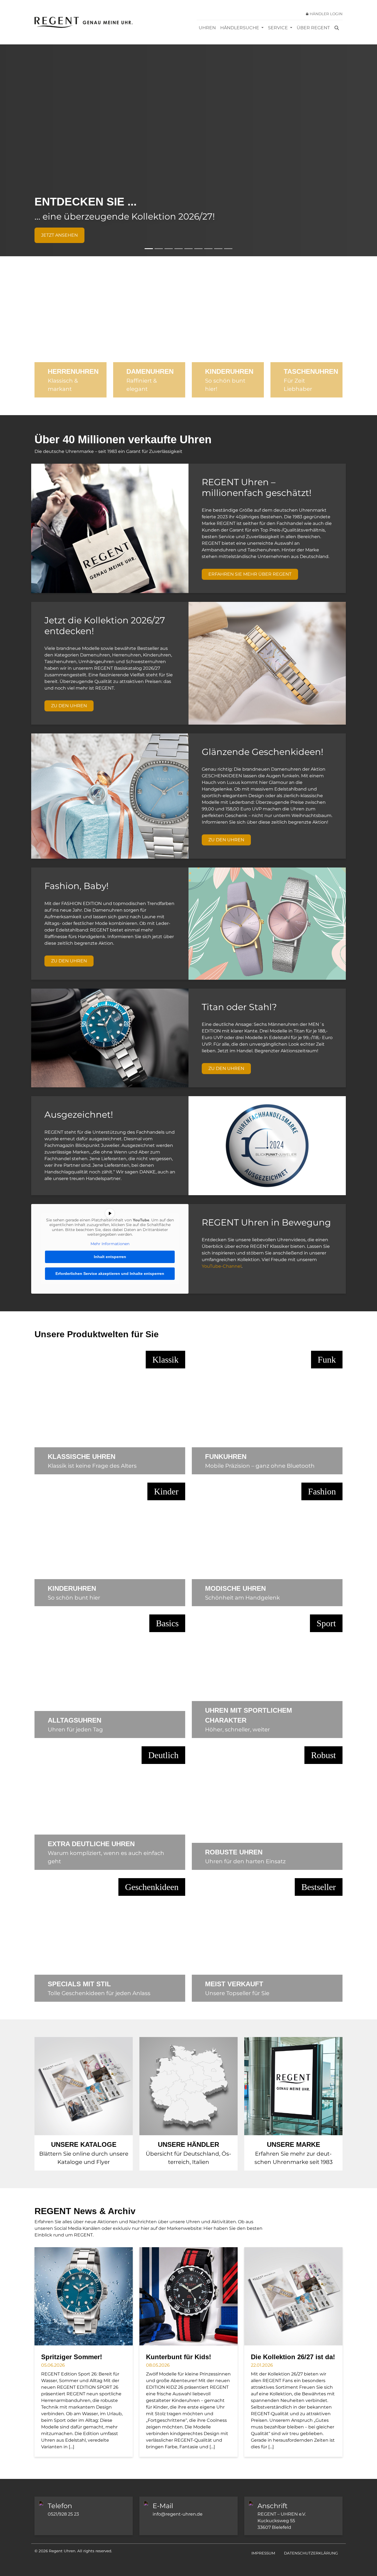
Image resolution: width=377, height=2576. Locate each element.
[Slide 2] (159, 249)
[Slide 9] (228, 249)
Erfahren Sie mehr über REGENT (250, 574)
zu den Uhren (69, 706)
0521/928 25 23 (63, 2514)
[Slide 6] (198, 249)
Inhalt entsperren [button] (110, 1257)
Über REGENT (313, 28)
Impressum (263, 2553)
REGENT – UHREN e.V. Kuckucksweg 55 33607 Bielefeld (282, 2521)
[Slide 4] (179, 249)
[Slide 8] (218, 249)
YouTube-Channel (222, 1266)
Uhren (207, 28)
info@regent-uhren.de (178, 2514)
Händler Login (326, 14)
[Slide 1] (149, 249)
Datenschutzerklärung (311, 2553)
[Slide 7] (208, 249)
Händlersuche (240, 28)
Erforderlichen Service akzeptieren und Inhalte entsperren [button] (110, 1274)
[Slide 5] (189, 249)
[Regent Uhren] (83, 22)
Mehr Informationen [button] (110, 1244)
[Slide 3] (169, 249)
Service (278, 28)
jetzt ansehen (59, 235)
